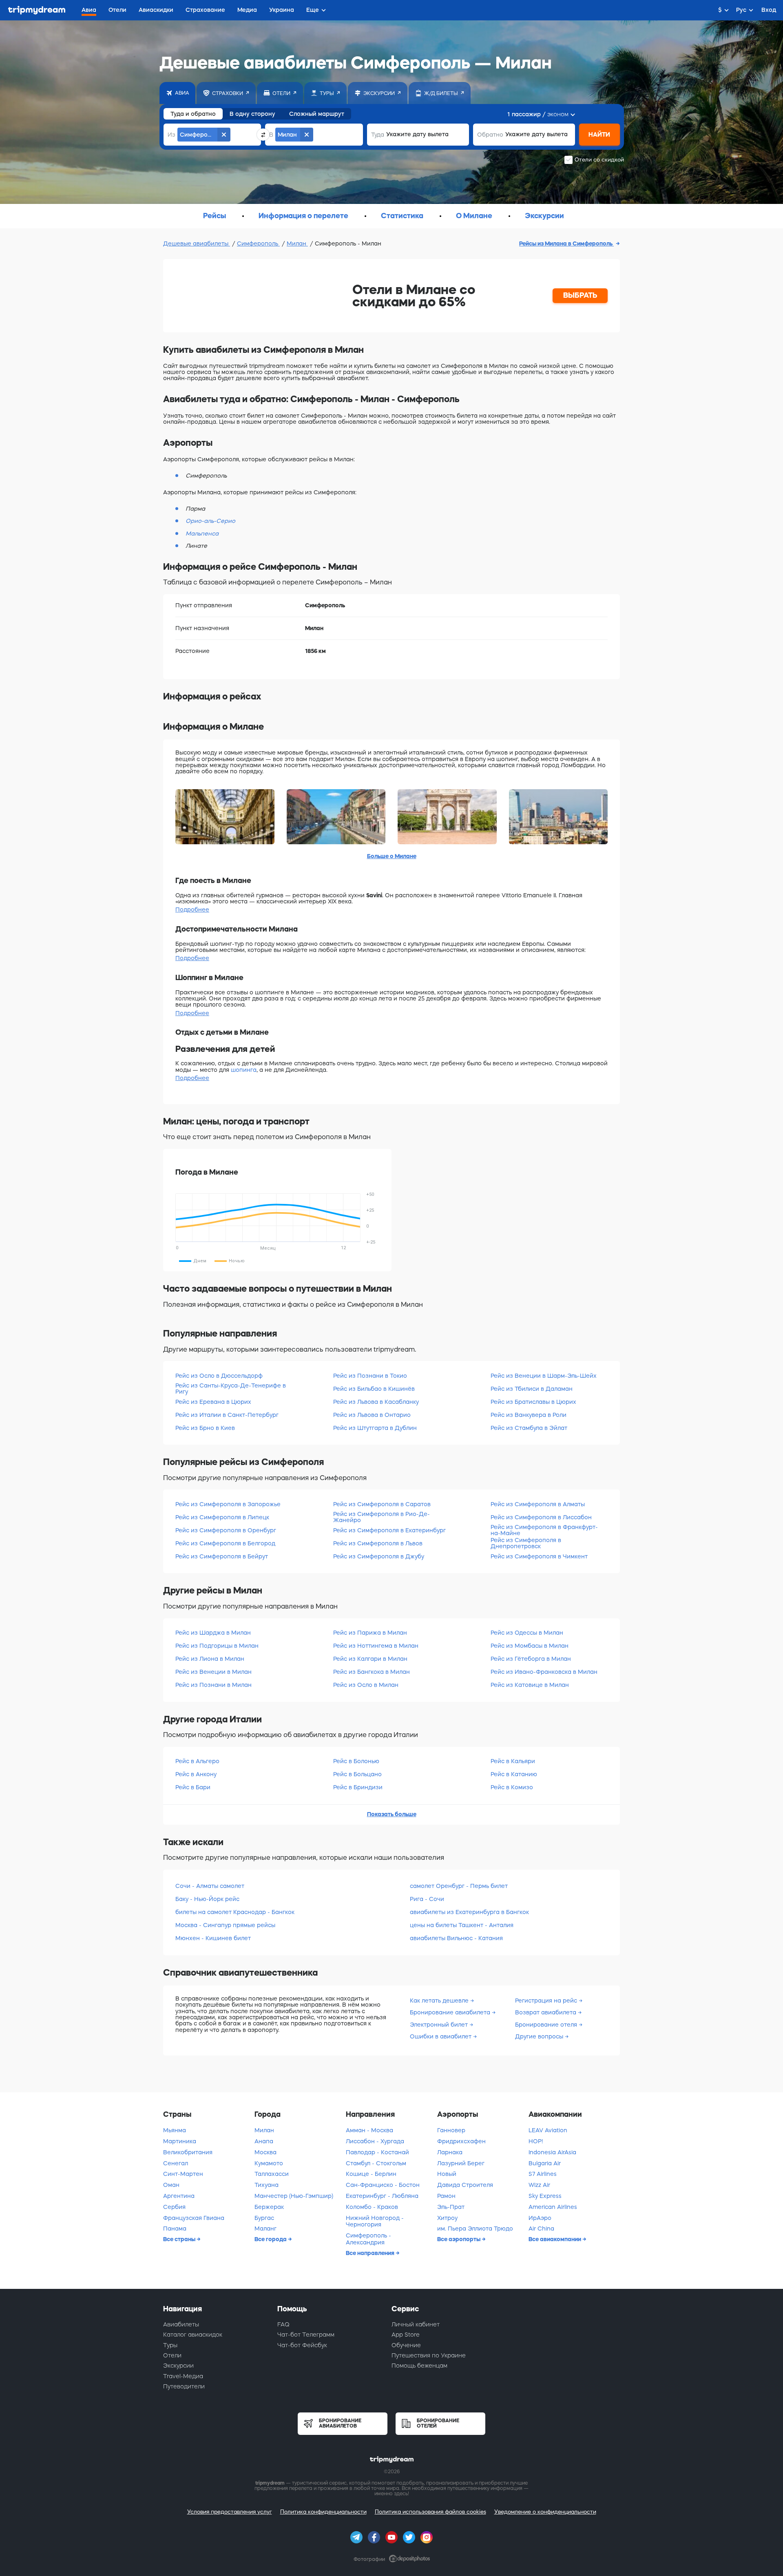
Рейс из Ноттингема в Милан (376, 1646)
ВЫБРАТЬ (580, 295)
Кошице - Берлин (371, 2174)
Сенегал (176, 2163)
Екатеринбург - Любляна (382, 2196)
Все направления (371, 2253)
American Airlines (553, 2207)
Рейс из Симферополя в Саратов (382, 1504)
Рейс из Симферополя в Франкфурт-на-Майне (544, 1530)
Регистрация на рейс (547, 2001)
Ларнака (450, 2152)
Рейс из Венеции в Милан (213, 1672)
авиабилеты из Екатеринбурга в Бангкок (469, 1912)
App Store (406, 2335)
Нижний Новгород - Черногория (375, 2221)
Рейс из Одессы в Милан (527, 1633)
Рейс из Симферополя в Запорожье (228, 1504)
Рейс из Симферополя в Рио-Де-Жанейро (382, 1517)
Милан (297, 243)
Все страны (180, 2239)
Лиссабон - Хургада (375, 2141)
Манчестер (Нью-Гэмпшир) (294, 2196)
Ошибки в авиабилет (441, 2036)
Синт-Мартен (183, 2174)
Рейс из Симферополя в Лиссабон (541, 1517)
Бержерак (269, 2207)
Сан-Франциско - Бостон (383, 2185)
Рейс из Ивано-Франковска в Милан (544, 1672)
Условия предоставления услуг (230, 2512)
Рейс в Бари (193, 1787)
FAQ (283, 2324)
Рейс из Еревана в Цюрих (213, 1402)
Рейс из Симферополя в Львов (378, 1543)
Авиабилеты (181, 2324)
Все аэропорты (459, 2239)
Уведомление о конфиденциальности (545, 2512)
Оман (171, 2185)
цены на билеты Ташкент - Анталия (462, 1925)
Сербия (174, 2207)
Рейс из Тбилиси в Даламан (532, 1389)
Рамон (446, 2196)
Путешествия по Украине (429, 2355)
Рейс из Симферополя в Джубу (379, 1556)
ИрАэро (540, 2218)
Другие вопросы (540, 2036)
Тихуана (267, 2185)
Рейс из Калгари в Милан (370, 1659)
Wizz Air (539, 2185)
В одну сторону (252, 114)
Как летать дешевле (440, 2001)
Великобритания (188, 2152)
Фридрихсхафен (461, 2141)
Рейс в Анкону (196, 1774)
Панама (175, 2229)
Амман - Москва (369, 2130)
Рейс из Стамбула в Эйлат (529, 1428)
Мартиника (180, 2141)
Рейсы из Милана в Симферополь (566, 243)
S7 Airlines (543, 2174)
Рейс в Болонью (356, 1761)
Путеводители (184, 2386)
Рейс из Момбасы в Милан (530, 1646)
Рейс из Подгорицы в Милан (217, 1646)
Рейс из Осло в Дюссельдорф (219, 1376)
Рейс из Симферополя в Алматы (538, 1504)
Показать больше (392, 1814)
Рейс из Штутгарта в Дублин (375, 1428)
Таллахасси (272, 2174)
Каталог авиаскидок (193, 2335)
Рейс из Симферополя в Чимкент (539, 1556)
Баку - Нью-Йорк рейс (207, 1899)
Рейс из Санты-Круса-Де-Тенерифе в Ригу (231, 1389)
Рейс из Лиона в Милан (210, 1659)
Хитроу (447, 2218)
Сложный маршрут (317, 114)
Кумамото (269, 2163)
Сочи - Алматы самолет (210, 1886)
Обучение (406, 2345)
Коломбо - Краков (372, 2207)
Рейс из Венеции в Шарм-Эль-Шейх (544, 1376)
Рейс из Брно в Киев (205, 1428)
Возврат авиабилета (546, 2012)
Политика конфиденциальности (323, 2512)
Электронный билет (440, 2025)
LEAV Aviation (548, 2130)
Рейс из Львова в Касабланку (376, 1402)
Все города (271, 2239)
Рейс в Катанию (514, 1774)
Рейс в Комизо (512, 1787)
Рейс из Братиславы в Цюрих (533, 1402)
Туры (170, 2345)
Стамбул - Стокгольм (376, 2163)
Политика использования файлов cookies (430, 2512)
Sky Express (545, 2196)
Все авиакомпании (555, 2239)
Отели (172, 2355)
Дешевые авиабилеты (197, 243)
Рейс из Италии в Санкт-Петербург (227, 1415)
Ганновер (451, 2130)
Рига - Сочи (427, 1899)
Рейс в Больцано (357, 1774)
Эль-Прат (451, 2207)
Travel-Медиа (183, 2376)
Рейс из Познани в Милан (213, 1685)
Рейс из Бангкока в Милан (372, 1672)
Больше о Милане (392, 856)
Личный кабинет (416, 2324)
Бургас (264, 2218)
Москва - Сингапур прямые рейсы (225, 1925)
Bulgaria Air (545, 2163)
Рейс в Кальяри (513, 1761)
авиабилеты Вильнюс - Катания (456, 1938)
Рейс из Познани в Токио (370, 1376)
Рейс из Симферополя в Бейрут (222, 1556)
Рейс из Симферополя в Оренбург (226, 1530)
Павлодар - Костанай (377, 2152)
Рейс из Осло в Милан (366, 1685)
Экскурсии (178, 2366)
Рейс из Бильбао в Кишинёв (374, 1389)
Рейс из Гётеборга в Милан (531, 1659)
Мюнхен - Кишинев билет (213, 1938)
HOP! (536, 2141)
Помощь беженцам (419, 2366)
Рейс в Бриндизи (358, 1787)
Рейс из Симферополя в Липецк (222, 1517)
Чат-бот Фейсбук (302, 2345)
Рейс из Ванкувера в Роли (529, 1415)
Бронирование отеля (547, 2025)
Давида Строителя (465, 2185)
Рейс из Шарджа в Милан (213, 1633)
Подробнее (192, 910)
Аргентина (179, 2196)
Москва (265, 2152)
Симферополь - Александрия (368, 2239)
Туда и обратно (193, 114)
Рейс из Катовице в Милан (530, 1685)
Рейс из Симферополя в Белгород (225, 1543)
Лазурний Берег (461, 2163)
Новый (447, 2174)
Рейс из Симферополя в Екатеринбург (389, 1530)
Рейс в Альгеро (197, 1761)
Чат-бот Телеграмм (306, 2335)
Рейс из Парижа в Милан (370, 1633)
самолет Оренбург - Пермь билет (459, 1886)
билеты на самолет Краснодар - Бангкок (235, 1912)
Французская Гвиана (194, 2218)
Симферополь (258, 243)
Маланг (265, 2229)
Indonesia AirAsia (552, 2152)
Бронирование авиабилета (451, 2012)
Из (171, 135)
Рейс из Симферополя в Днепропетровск (526, 1543)
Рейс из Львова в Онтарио (372, 1415)
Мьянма (175, 2130)
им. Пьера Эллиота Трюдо (475, 2229)
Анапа (264, 2141)
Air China (541, 2229)
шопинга (244, 1070)
